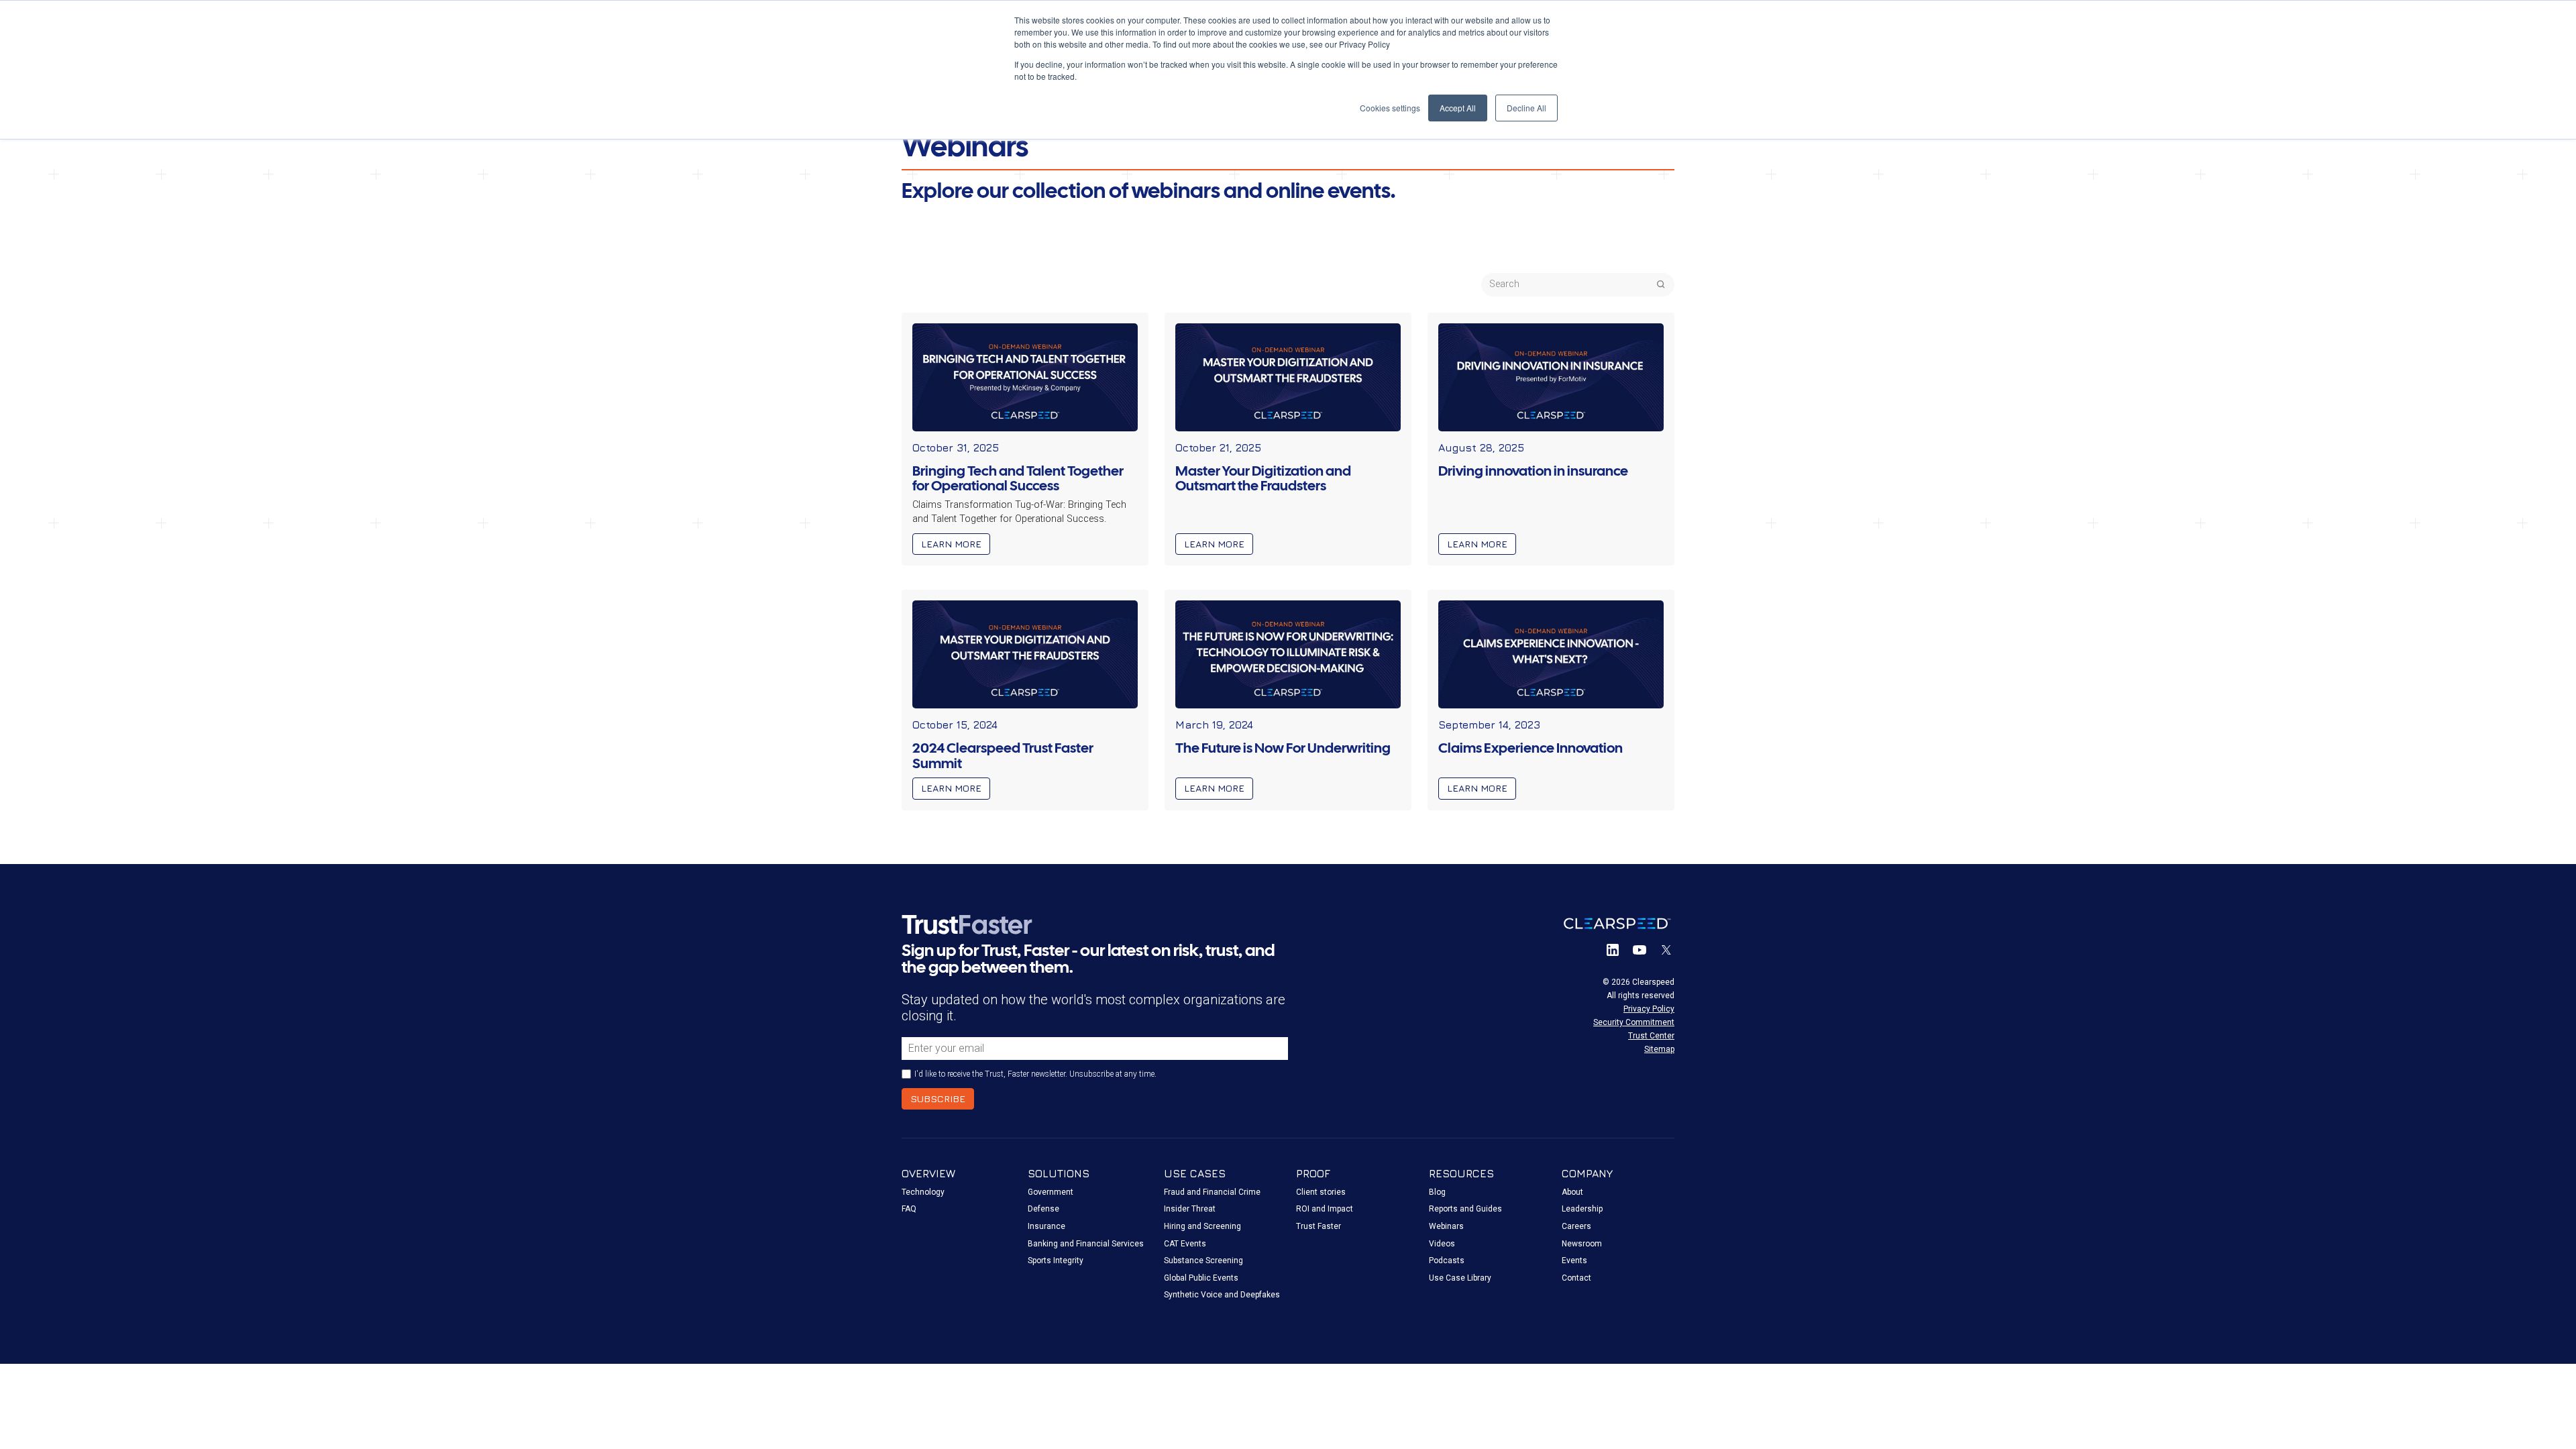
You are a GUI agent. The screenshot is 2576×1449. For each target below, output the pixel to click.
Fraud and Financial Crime (1212, 1192)
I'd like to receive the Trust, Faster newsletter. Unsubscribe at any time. (1035, 1074)
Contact (1576, 1278)
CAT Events (1185, 1244)
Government (1051, 1192)
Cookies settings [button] (1390, 108)
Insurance (1046, 1226)
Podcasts (1447, 1260)
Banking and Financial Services (1086, 1244)
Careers (1576, 1226)
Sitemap (1659, 1049)
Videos (1442, 1244)
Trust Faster (1319, 1226)
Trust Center (1651, 1036)
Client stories (1321, 1192)
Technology (923, 1192)
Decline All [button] (1526, 108)
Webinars (1446, 1226)
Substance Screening (1203, 1260)
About (1572, 1192)
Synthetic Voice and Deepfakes (1222, 1295)
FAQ (909, 1209)
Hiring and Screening (1202, 1226)
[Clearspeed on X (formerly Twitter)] (1666, 950)
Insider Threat (1190, 1209)
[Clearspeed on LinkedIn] (1613, 950)
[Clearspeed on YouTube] (1640, 950)
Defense (1043, 1209)
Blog (1437, 1192)
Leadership (1582, 1209)
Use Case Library (1460, 1278)
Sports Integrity (1056, 1260)
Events (1574, 1260)
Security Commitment (1634, 1022)
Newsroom (1582, 1244)
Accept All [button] (1458, 108)
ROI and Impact (1325, 1209)
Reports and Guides (1465, 1209)
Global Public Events (1201, 1278)
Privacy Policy (1649, 1009)
